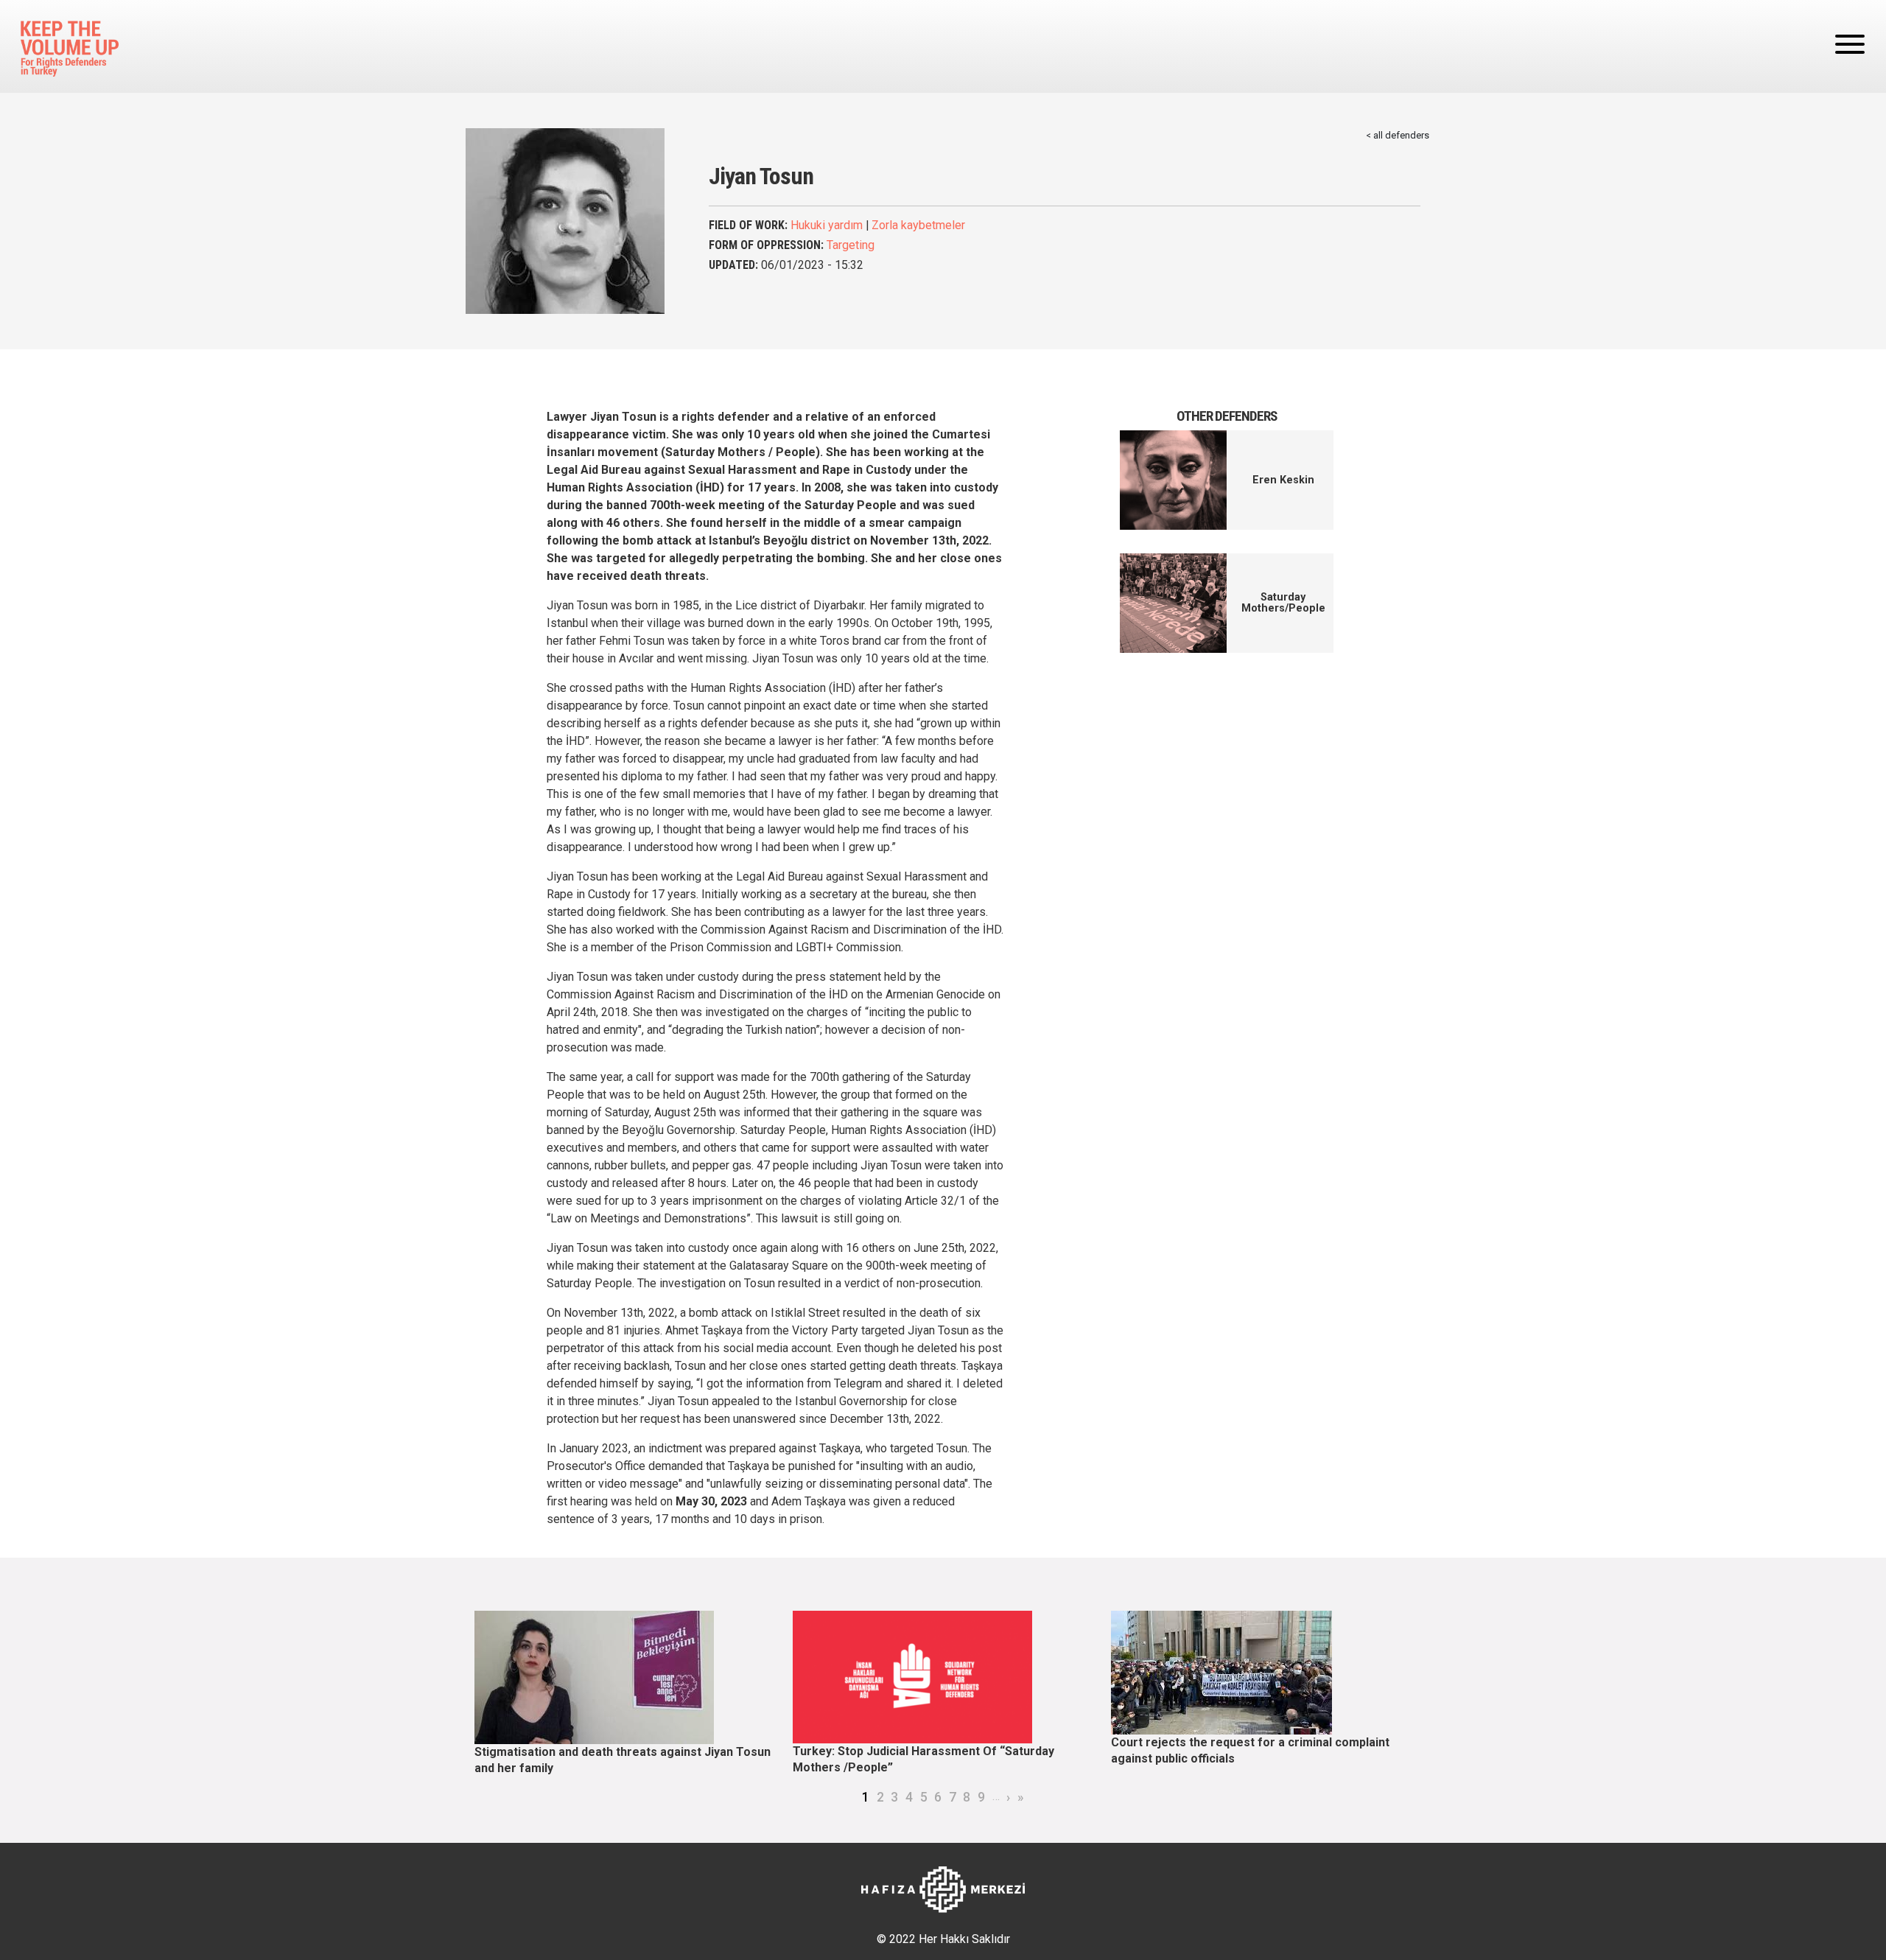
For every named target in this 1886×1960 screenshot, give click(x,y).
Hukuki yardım (827, 225)
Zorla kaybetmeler (918, 225)
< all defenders (1398, 135)
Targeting (851, 245)
